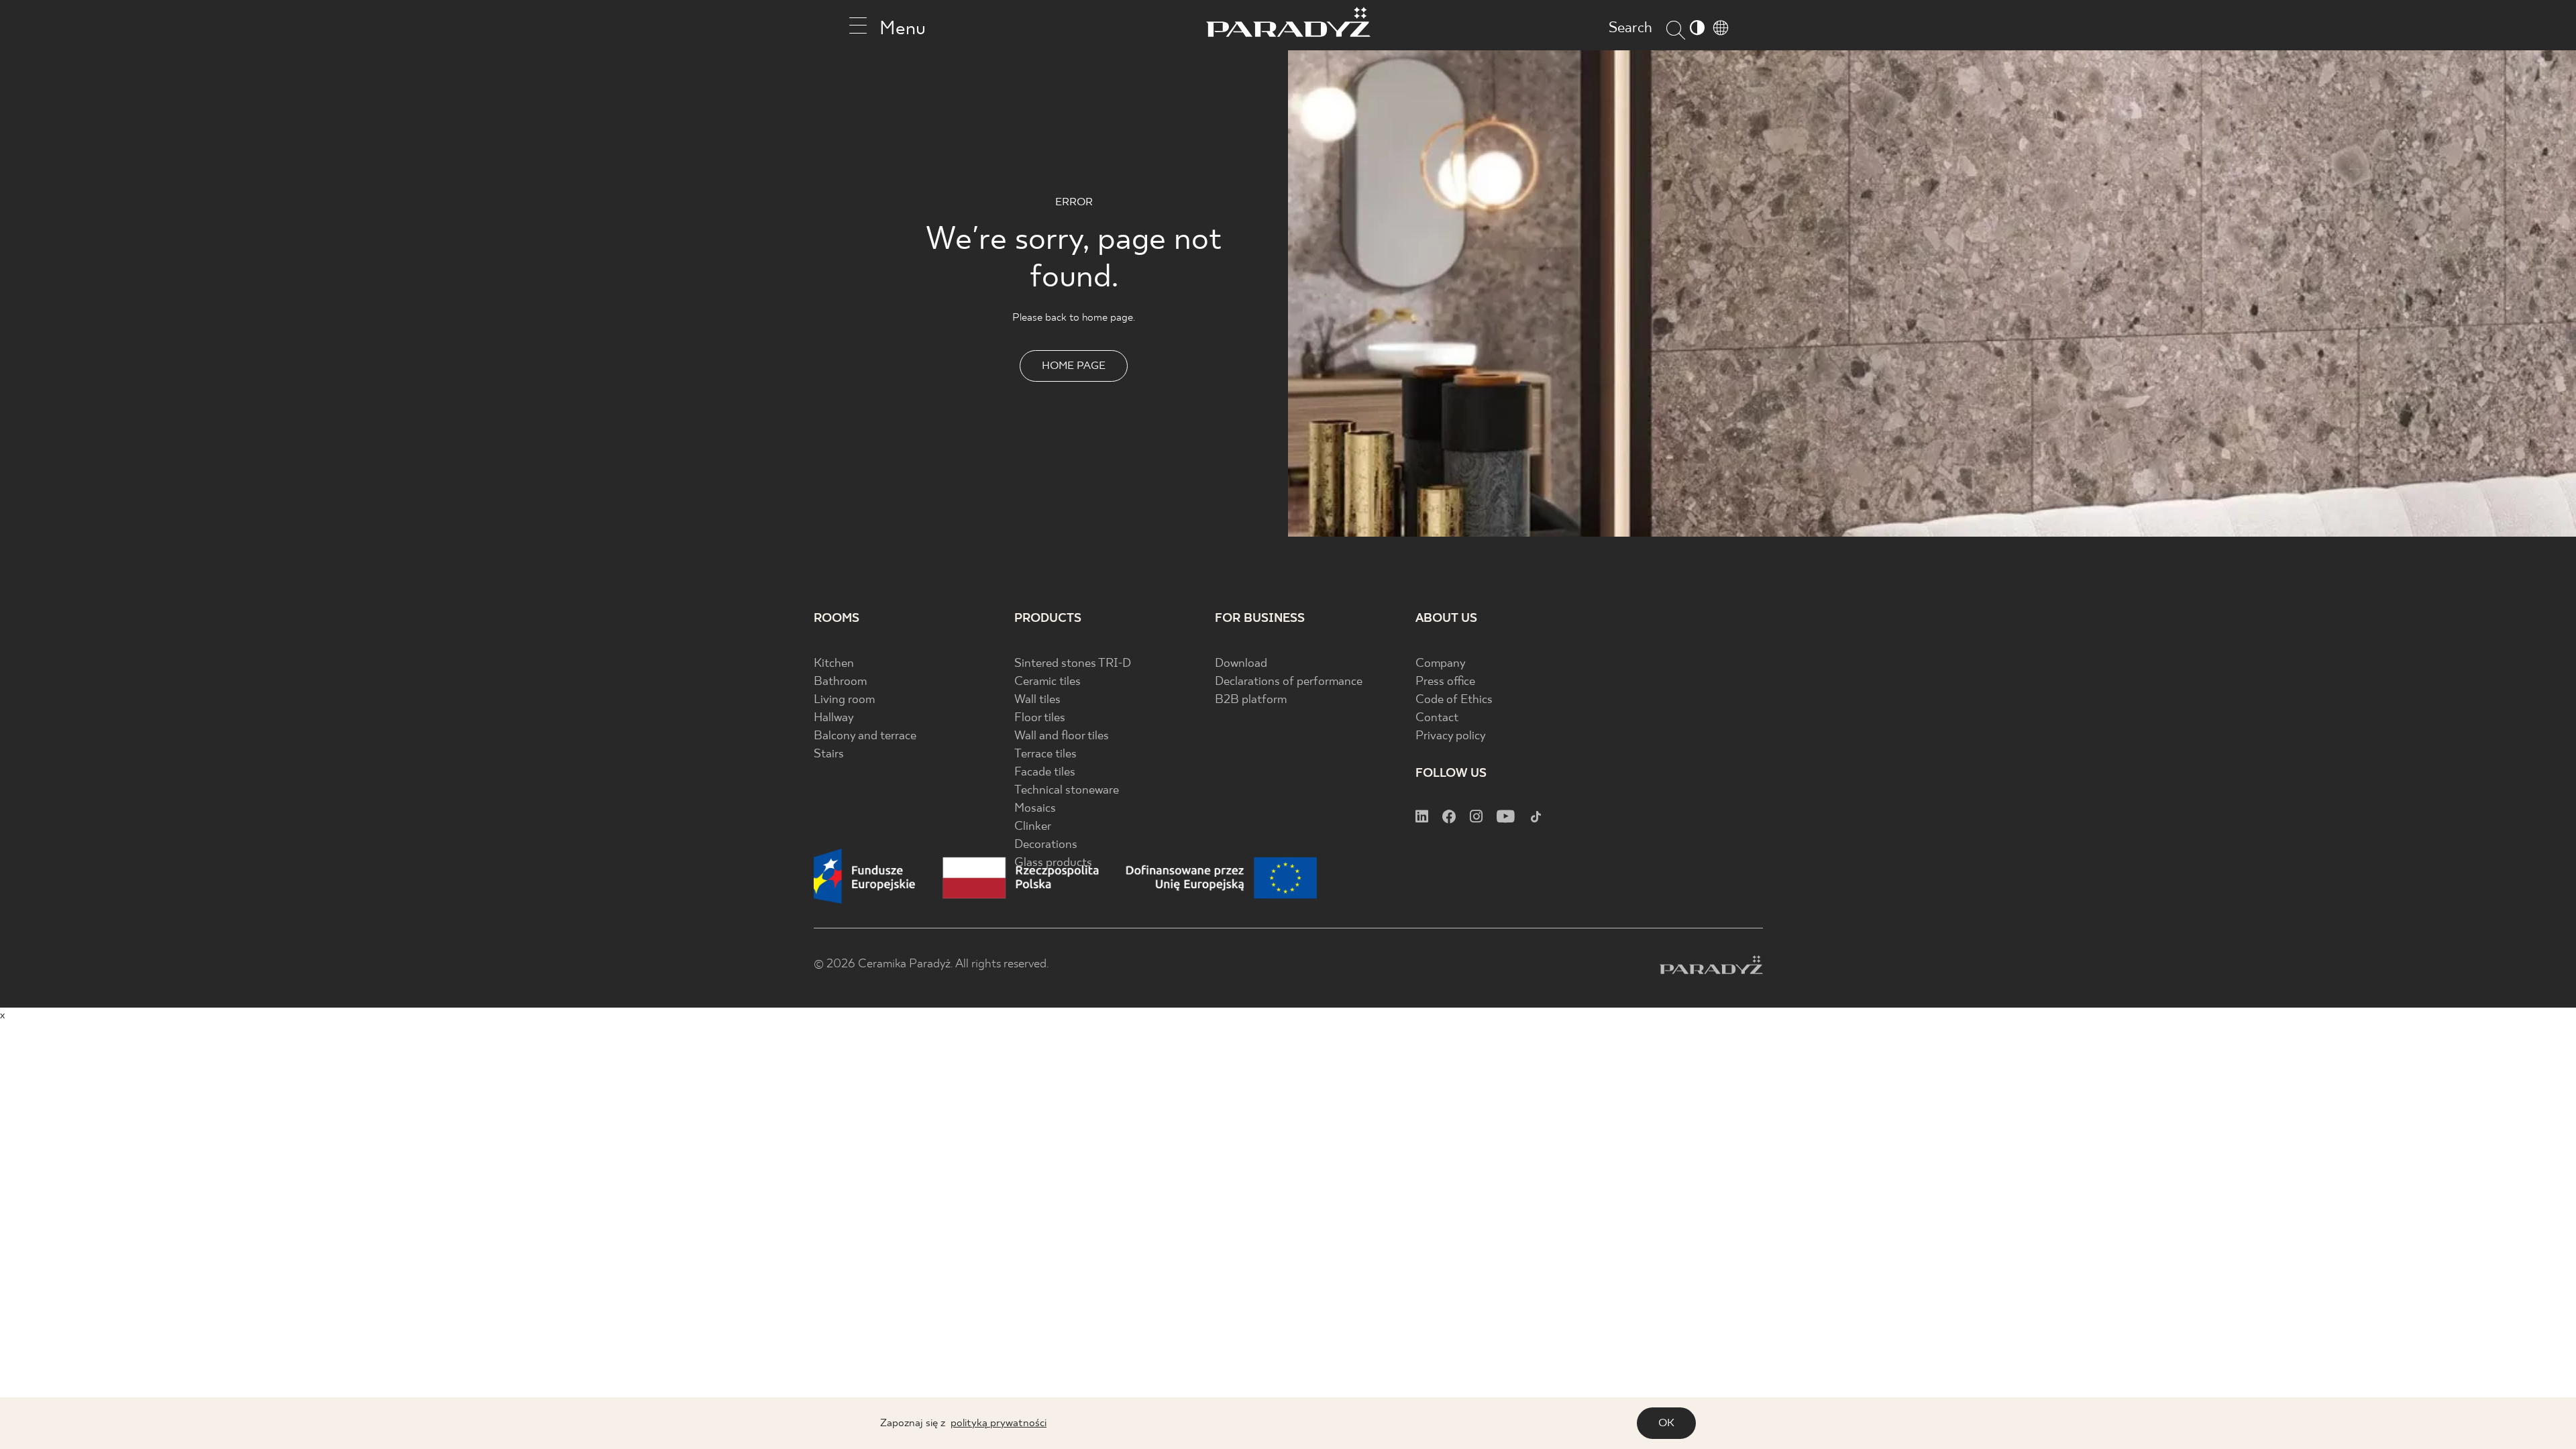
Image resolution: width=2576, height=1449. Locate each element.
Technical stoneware (1067, 791)
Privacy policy (1451, 736)
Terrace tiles (1045, 754)
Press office (1445, 682)
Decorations (1046, 845)
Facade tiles (1045, 772)
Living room (844, 700)
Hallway (834, 718)
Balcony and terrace (865, 736)
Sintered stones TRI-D (1073, 664)
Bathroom (840, 682)
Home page (1074, 366)
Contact (1437, 718)
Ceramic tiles (1048, 682)
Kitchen (834, 664)
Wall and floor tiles (1062, 736)
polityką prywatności (999, 1423)
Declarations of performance (1289, 682)
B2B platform (1251, 700)
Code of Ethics (1454, 700)
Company (1441, 664)
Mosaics (1035, 809)
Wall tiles (1037, 700)
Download (1241, 664)
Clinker (1033, 827)
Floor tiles (1040, 718)
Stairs (829, 754)
